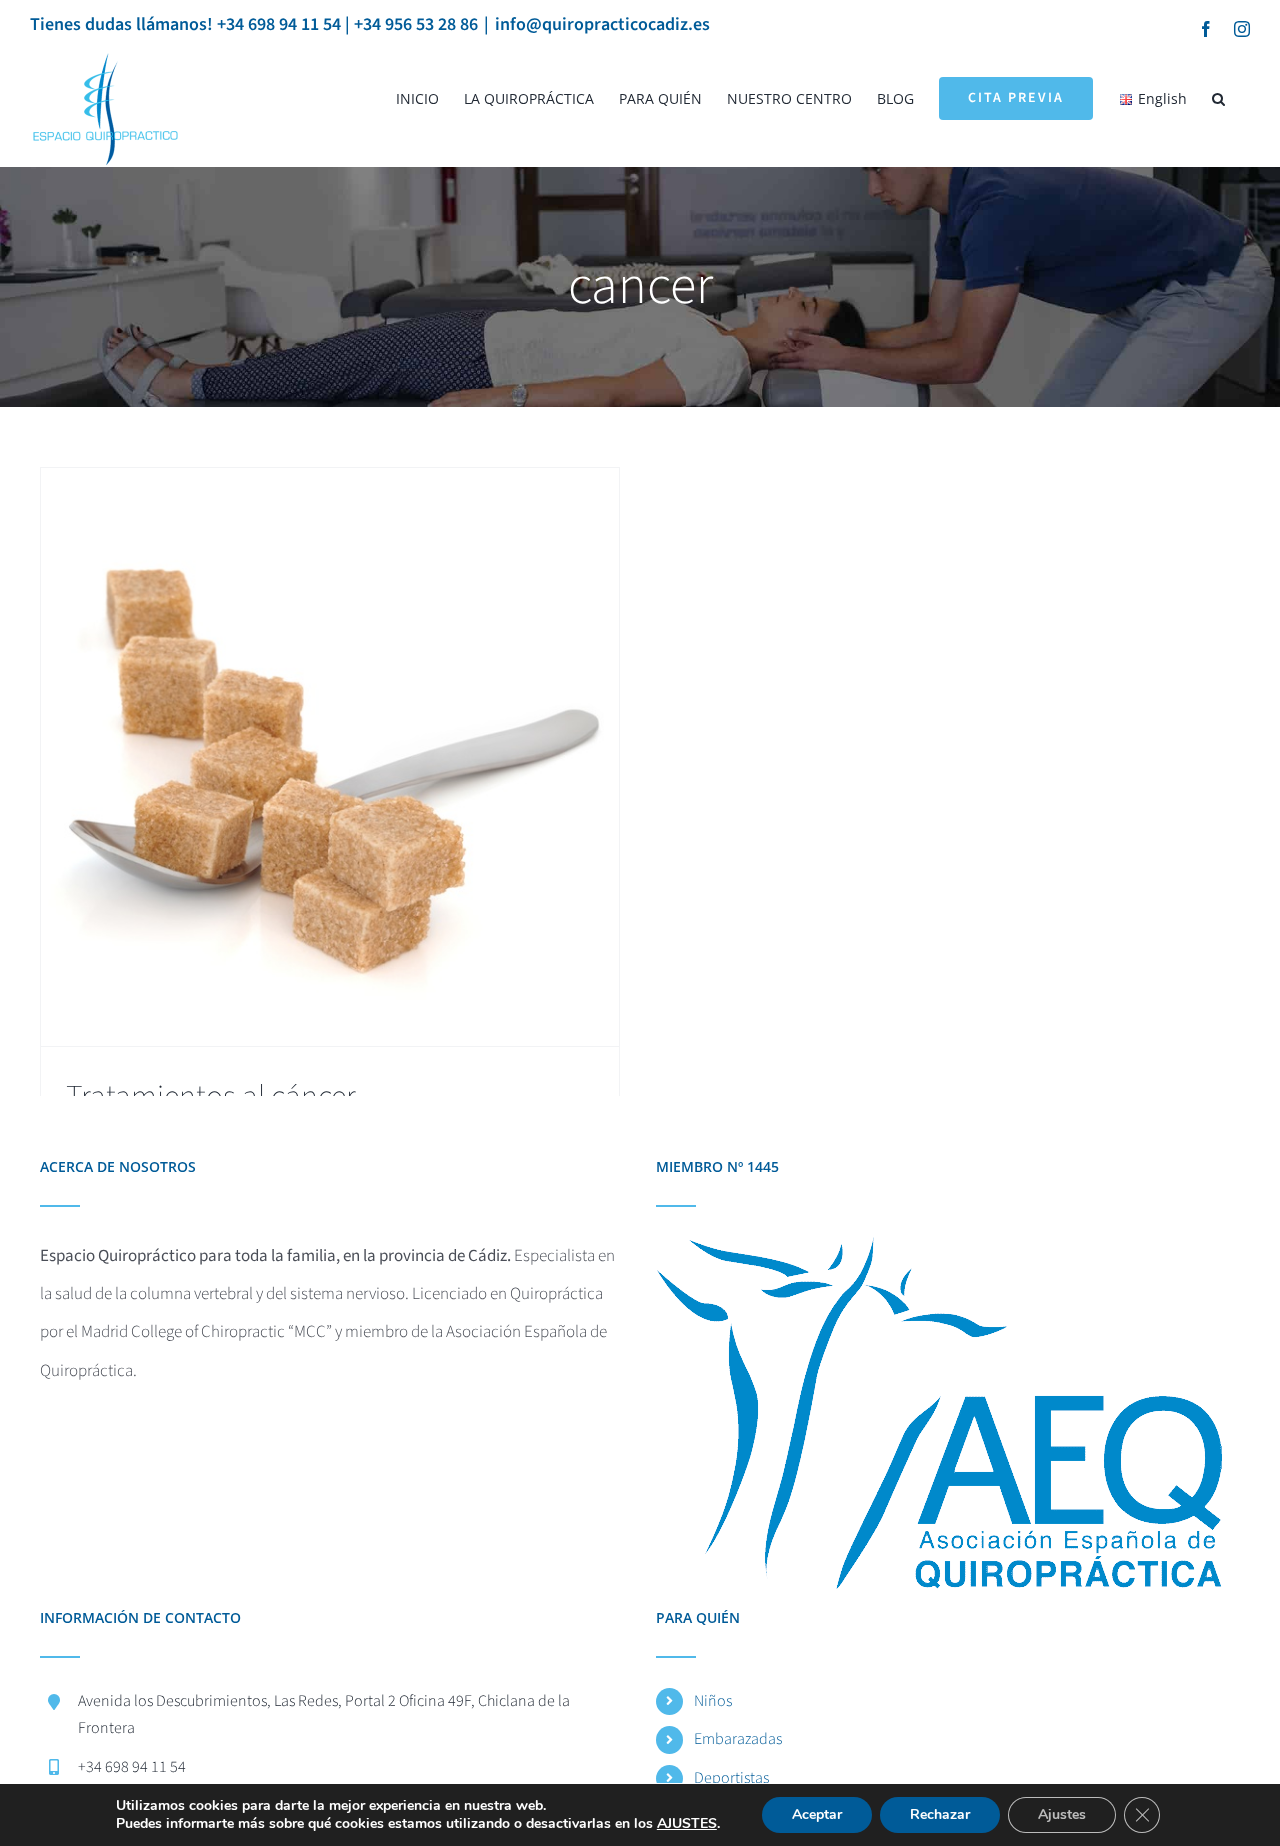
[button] (1218, 99)
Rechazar (940, 1814)
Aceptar (817, 1814)
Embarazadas (738, 1739)
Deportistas (731, 1778)
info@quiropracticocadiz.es (602, 24)
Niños (713, 1701)
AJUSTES (687, 1824)
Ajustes (1062, 1814)
